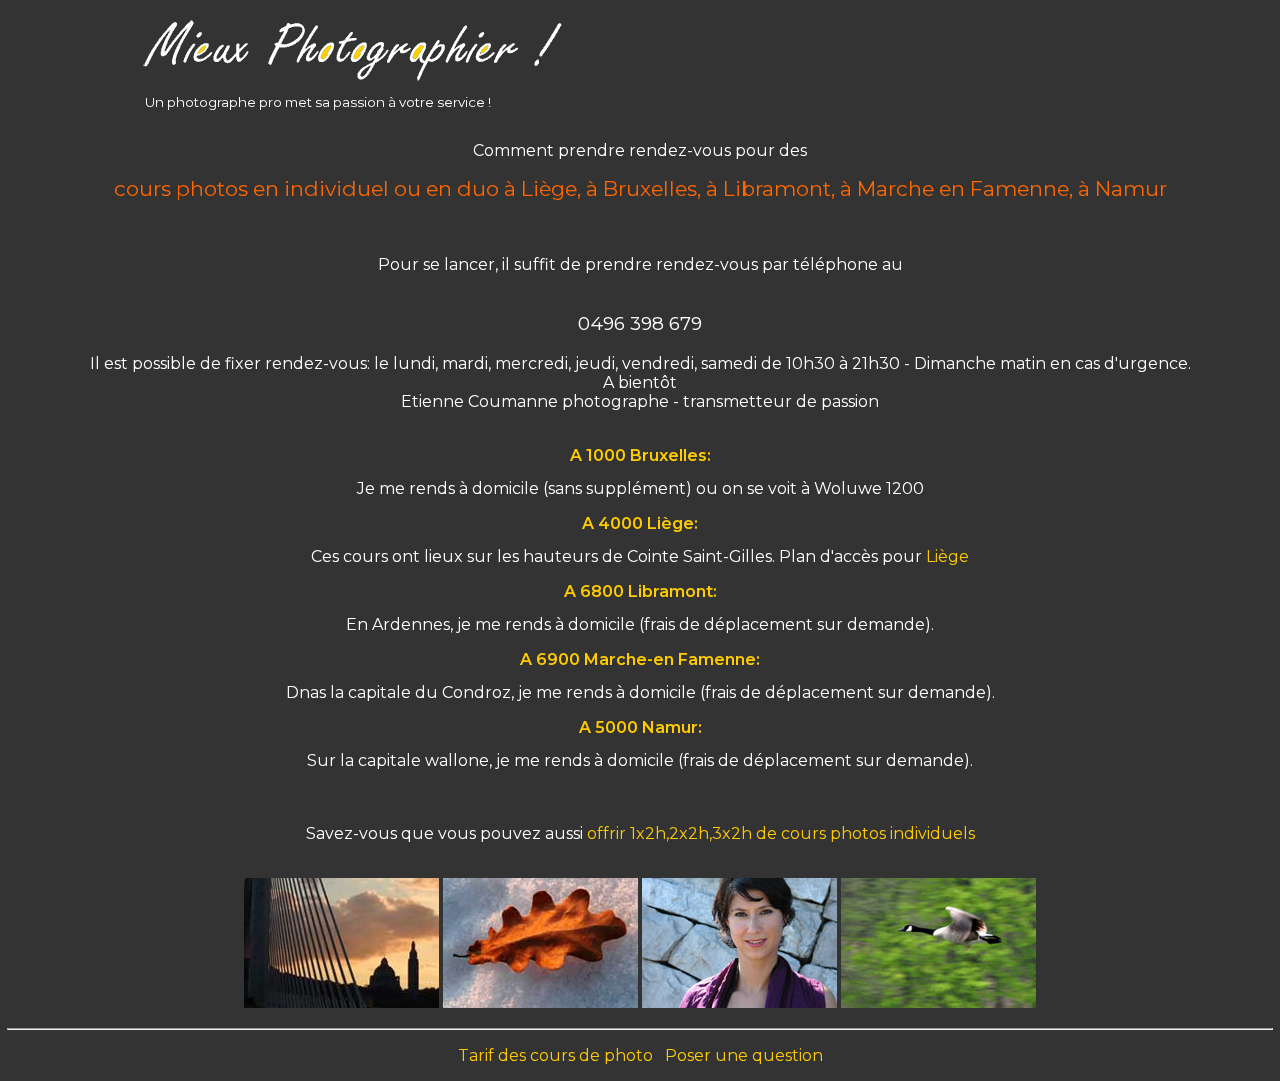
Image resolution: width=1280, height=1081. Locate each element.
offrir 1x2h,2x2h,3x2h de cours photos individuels (781, 833)
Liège (947, 556)
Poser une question (744, 1055)
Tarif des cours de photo (555, 1055)
